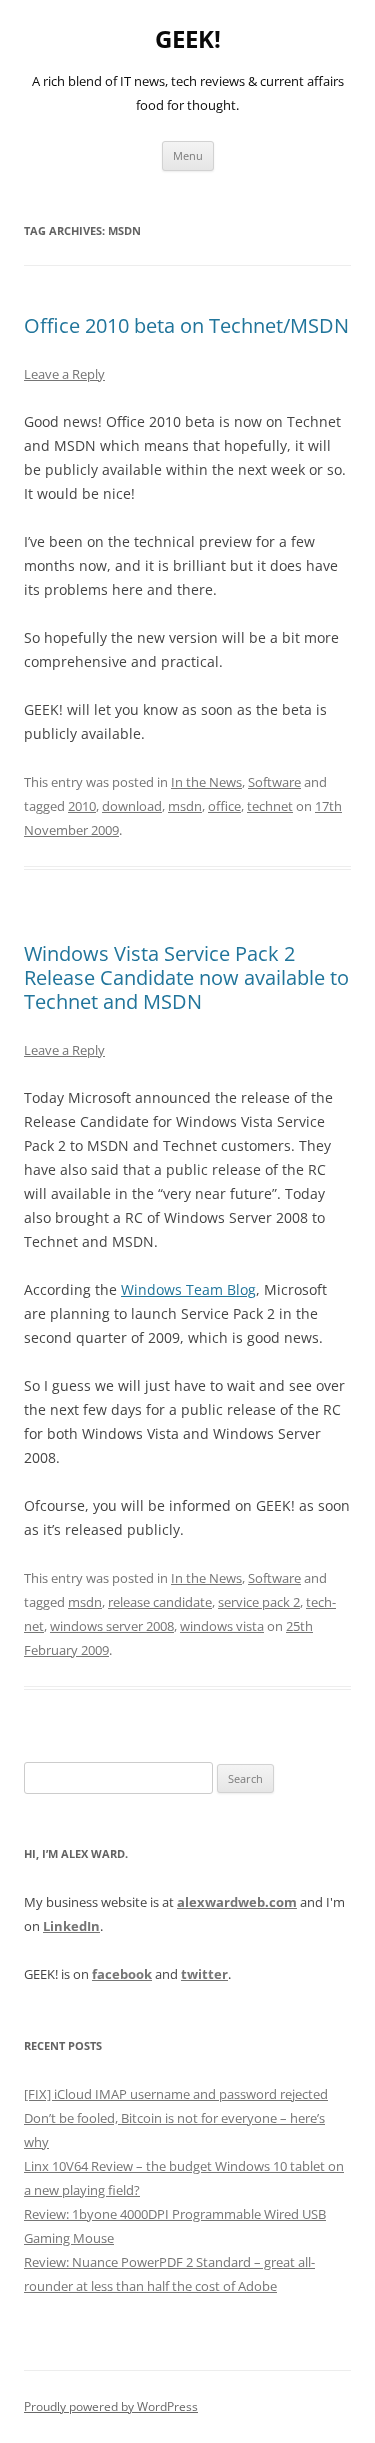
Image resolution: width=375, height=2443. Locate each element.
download (132, 806)
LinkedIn (71, 1926)
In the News (206, 782)
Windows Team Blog (188, 1289)
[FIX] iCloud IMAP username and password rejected (176, 2094)
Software (274, 782)
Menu (188, 155)
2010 (82, 806)
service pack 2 (259, 1602)
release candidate (160, 1602)
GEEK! (188, 39)
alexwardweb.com (237, 1902)
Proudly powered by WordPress (111, 2406)
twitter (204, 1974)
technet (270, 806)
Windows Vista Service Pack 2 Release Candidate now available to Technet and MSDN (186, 977)
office (224, 806)
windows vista (222, 1626)
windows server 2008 (112, 1626)
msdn (185, 806)
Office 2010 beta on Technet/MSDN (186, 325)
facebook (122, 1974)
